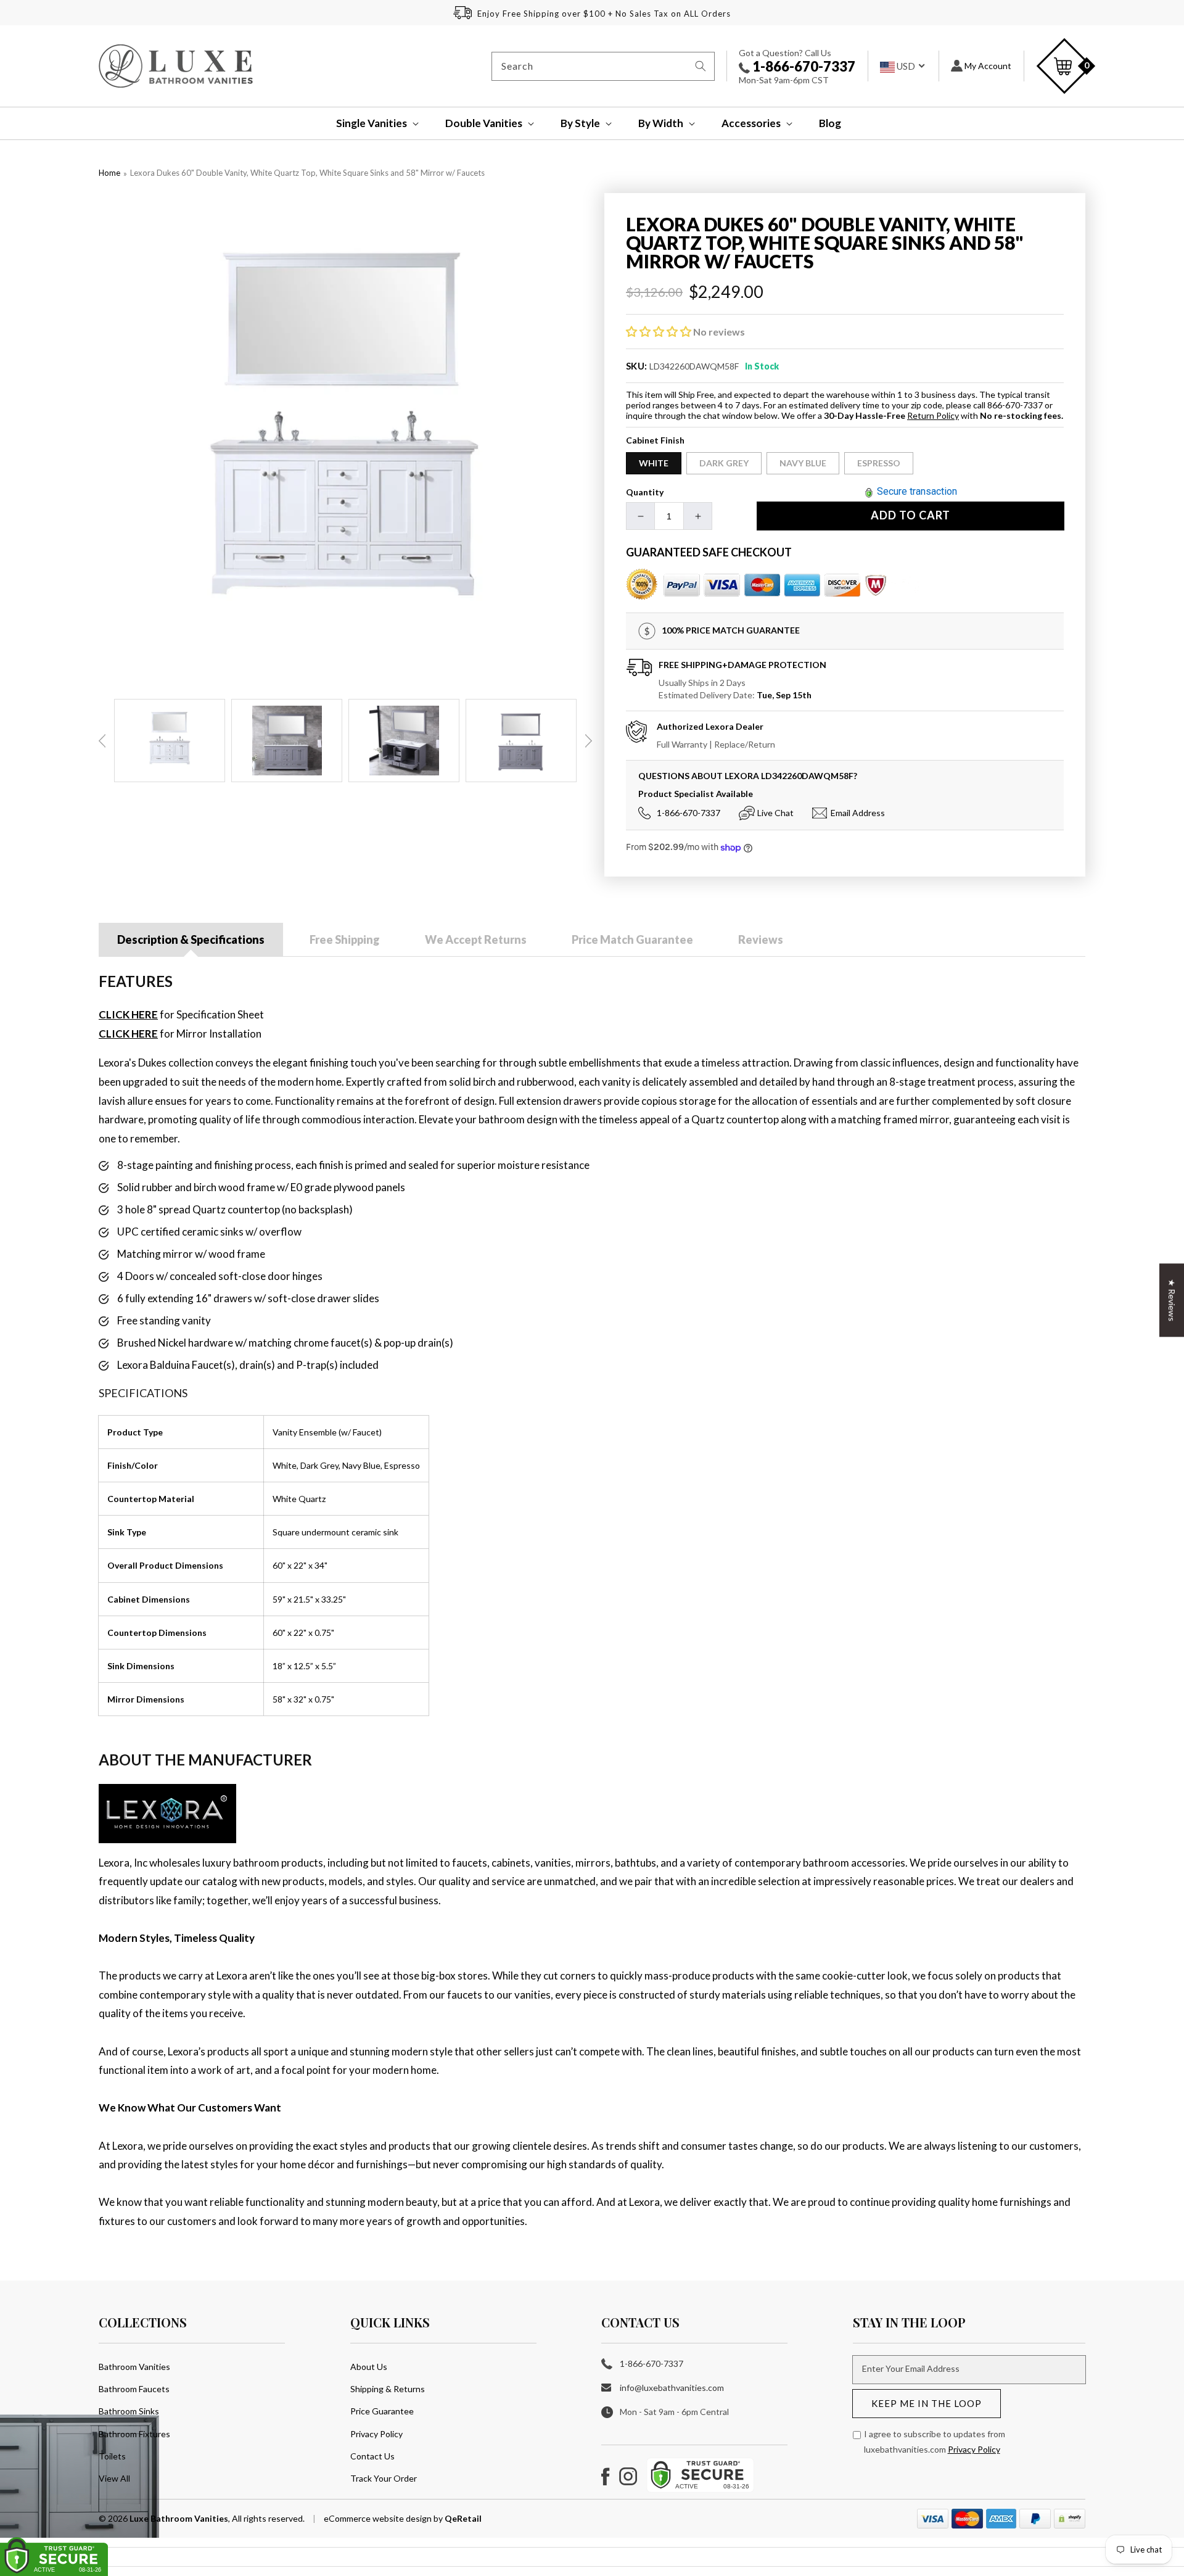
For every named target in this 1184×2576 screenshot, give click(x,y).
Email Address (858, 813)
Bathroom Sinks (129, 2411)
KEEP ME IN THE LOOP (927, 2403)
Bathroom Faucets (134, 2389)
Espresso (879, 463)
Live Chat (775, 813)
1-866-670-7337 (803, 66)
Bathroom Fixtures (134, 2434)
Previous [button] (102, 741)
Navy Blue (803, 463)
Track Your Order (384, 2478)
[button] (369, 123)
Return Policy (933, 415)
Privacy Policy (376, 2434)
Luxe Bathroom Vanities (179, 2518)
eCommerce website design (379, 2518)
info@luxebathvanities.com (672, 2388)
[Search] (701, 66)
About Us (369, 2367)
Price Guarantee (382, 2411)
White (654, 463)
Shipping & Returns (388, 2389)
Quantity (645, 492)
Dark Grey (724, 463)
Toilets (112, 2456)
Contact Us (372, 2456)
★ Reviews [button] (1172, 1300)
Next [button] (588, 741)
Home (109, 173)
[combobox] (603, 66)
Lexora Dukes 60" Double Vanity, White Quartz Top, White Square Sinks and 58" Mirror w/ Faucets (307, 173)
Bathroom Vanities (134, 2367)
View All (114, 2478)
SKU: (637, 366)
